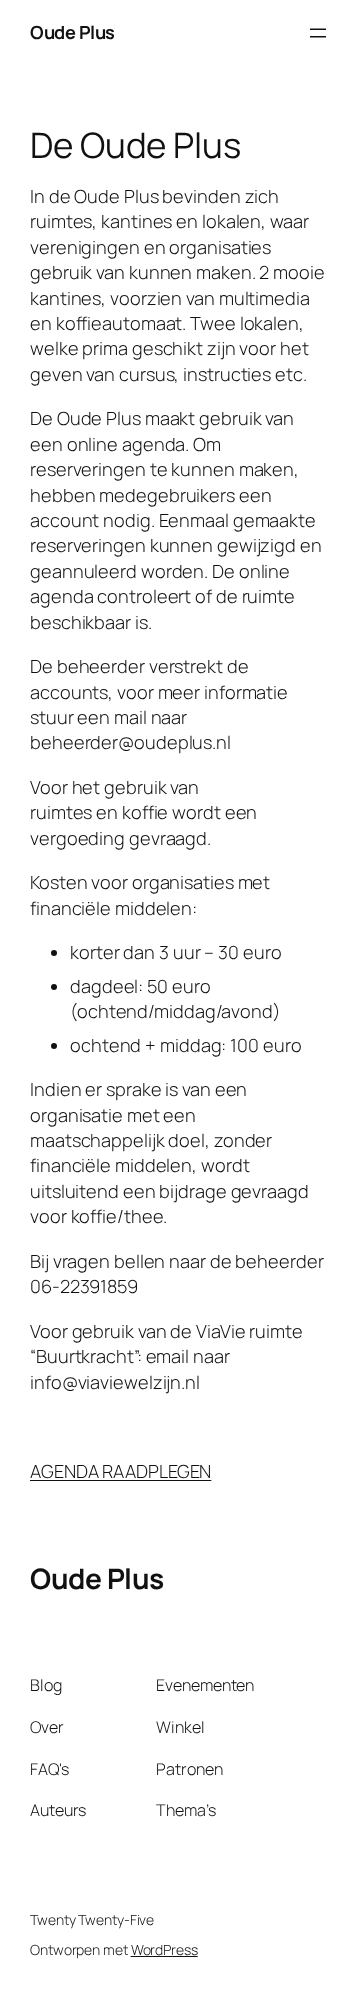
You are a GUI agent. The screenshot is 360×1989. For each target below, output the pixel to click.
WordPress (164, 1949)
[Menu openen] (318, 33)
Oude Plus (72, 32)
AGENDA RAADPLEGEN (120, 1471)
